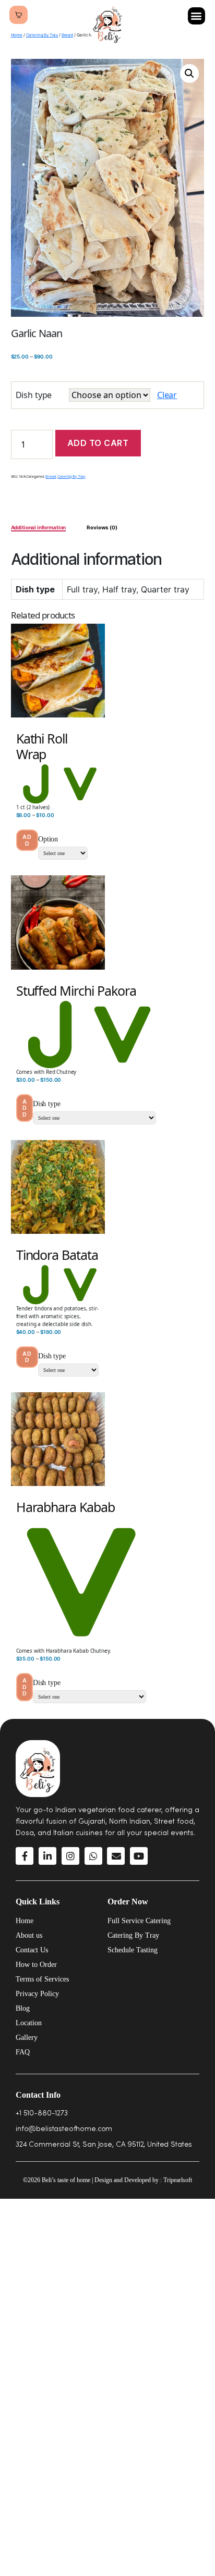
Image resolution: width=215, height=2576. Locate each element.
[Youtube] (139, 1856)
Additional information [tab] (39, 527)
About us (29, 1935)
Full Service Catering (139, 1921)
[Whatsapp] (93, 1856)
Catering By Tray (42, 35)
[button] (196, 16)
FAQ (23, 2052)
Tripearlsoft (178, 2180)
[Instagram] (70, 1856)
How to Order (36, 1965)
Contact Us (32, 1950)
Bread (67, 35)
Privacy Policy (37, 1994)
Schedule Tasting (133, 1950)
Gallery (27, 2038)
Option (48, 839)
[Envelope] (116, 1856)
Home (17, 35)
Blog (23, 2008)
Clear (167, 395)
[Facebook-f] (25, 1856)
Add (27, 840)
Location (29, 2023)
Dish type (34, 395)
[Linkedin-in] (47, 1856)
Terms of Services (42, 1979)
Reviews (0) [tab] (102, 527)
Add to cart (98, 443)
